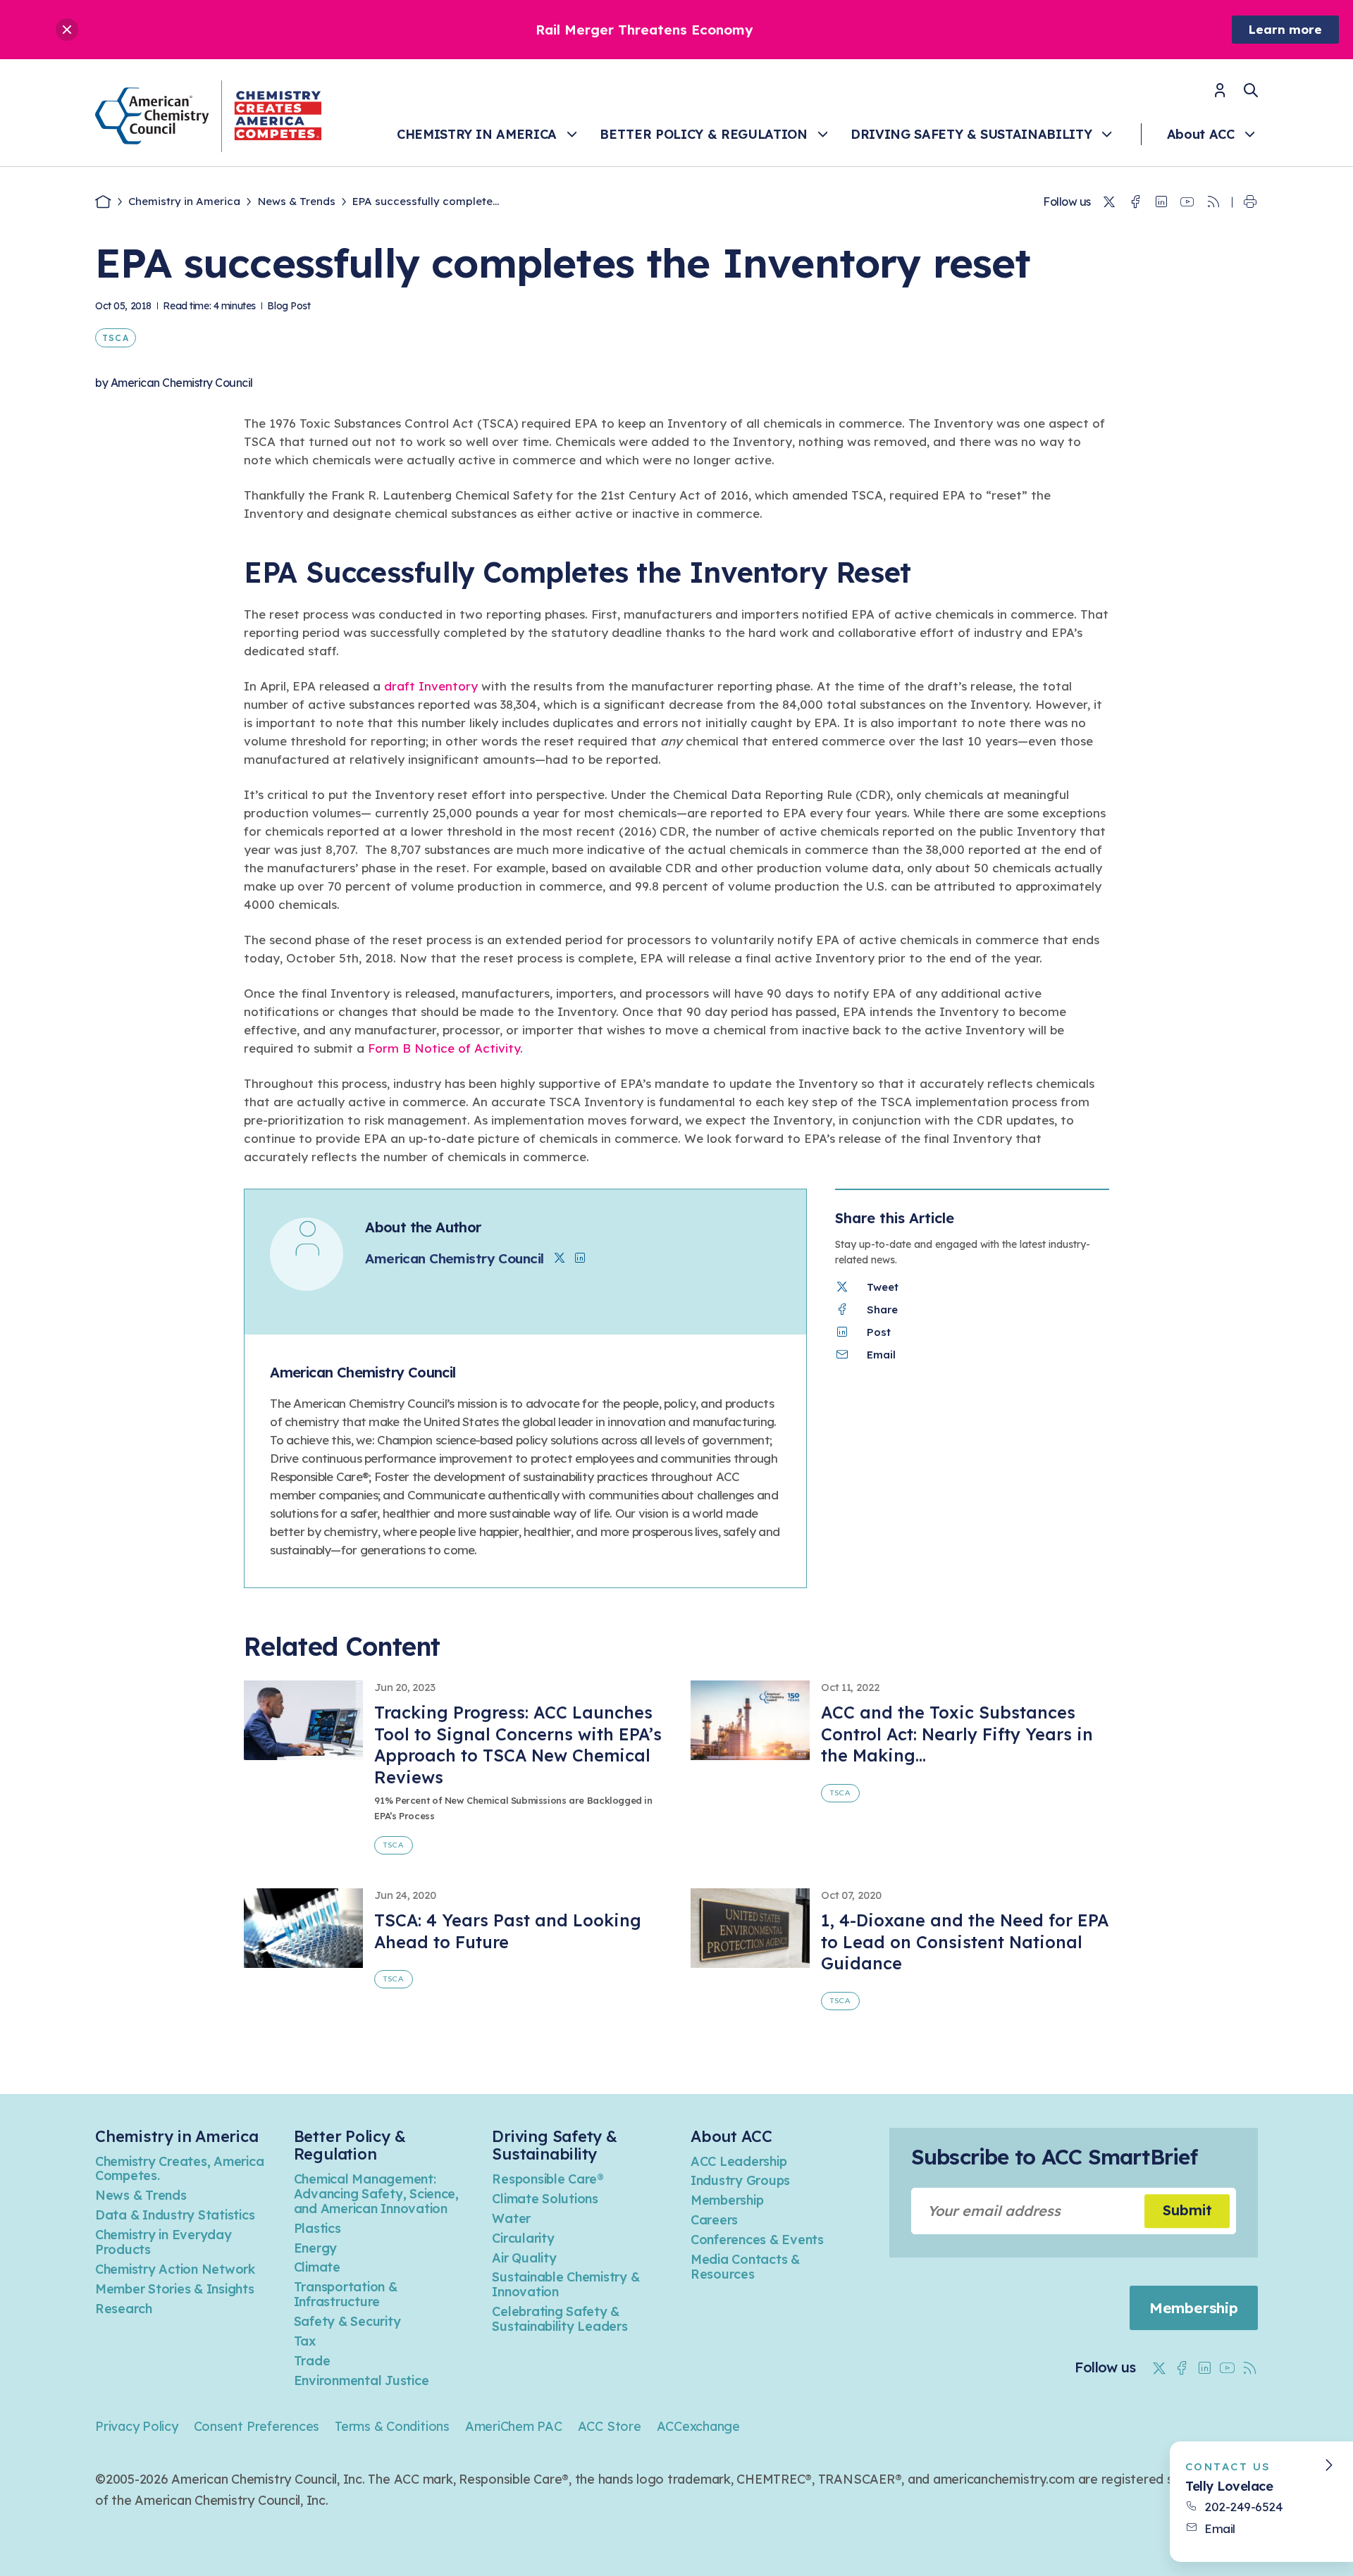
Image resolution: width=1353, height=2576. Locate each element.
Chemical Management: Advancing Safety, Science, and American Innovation (376, 2194)
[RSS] (1213, 202)
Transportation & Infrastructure (346, 2294)
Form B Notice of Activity (444, 1048)
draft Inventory (431, 686)
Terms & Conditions (392, 2426)
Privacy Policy (137, 2426)
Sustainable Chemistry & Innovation (566, 2284)
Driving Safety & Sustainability (971, 134)
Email (1220, 2528)
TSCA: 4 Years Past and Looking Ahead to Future (508, 1931)
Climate (317, 2267)
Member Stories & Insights (175, 2289)
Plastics (317, 2228)
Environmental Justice (362, 2380)
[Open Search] (1251, 90)
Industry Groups (740, 2180)
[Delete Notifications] (67, 30)
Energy (315, 2248)
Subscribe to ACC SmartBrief (1054, 2157)
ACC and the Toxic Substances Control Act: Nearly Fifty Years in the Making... (957, 1734)
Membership (727, 2200)
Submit (1187, 2211)
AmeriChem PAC (514, 2426)
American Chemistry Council (182, 383)
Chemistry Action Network (175, 2269)
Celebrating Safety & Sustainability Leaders (560, 2319)
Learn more (1285, 29)
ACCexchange (698, 2426)
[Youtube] (1187, 202)
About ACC (1201, 134)
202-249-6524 (1243, 2507)
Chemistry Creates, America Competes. (179, 2169)
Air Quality (524, 2258)
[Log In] (1220, 95)
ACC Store (610, 2426)
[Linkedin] (1161, 202)
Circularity (523, 2238)
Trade (312, 2361)
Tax (305, 2341)
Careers (714, 2220)
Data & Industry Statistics (175, 2215)
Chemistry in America (477, 134)
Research (124, 2309)
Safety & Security (347, 2321)
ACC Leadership (739, 2161)
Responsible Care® (548, 2179)
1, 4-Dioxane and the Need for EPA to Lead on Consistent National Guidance (965, 1942)
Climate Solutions (545, 2199)
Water (511, 2218)
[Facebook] (1135, 202)
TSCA (116, 338)
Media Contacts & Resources (745, 2267)
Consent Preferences (257, 2426)
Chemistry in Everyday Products (163, 2242)
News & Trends (297, 201)
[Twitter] (1109, 202)
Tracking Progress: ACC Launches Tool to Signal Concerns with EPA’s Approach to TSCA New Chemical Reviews (518, 1745)
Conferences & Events (757, 2240)
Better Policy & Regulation (703, 134)
